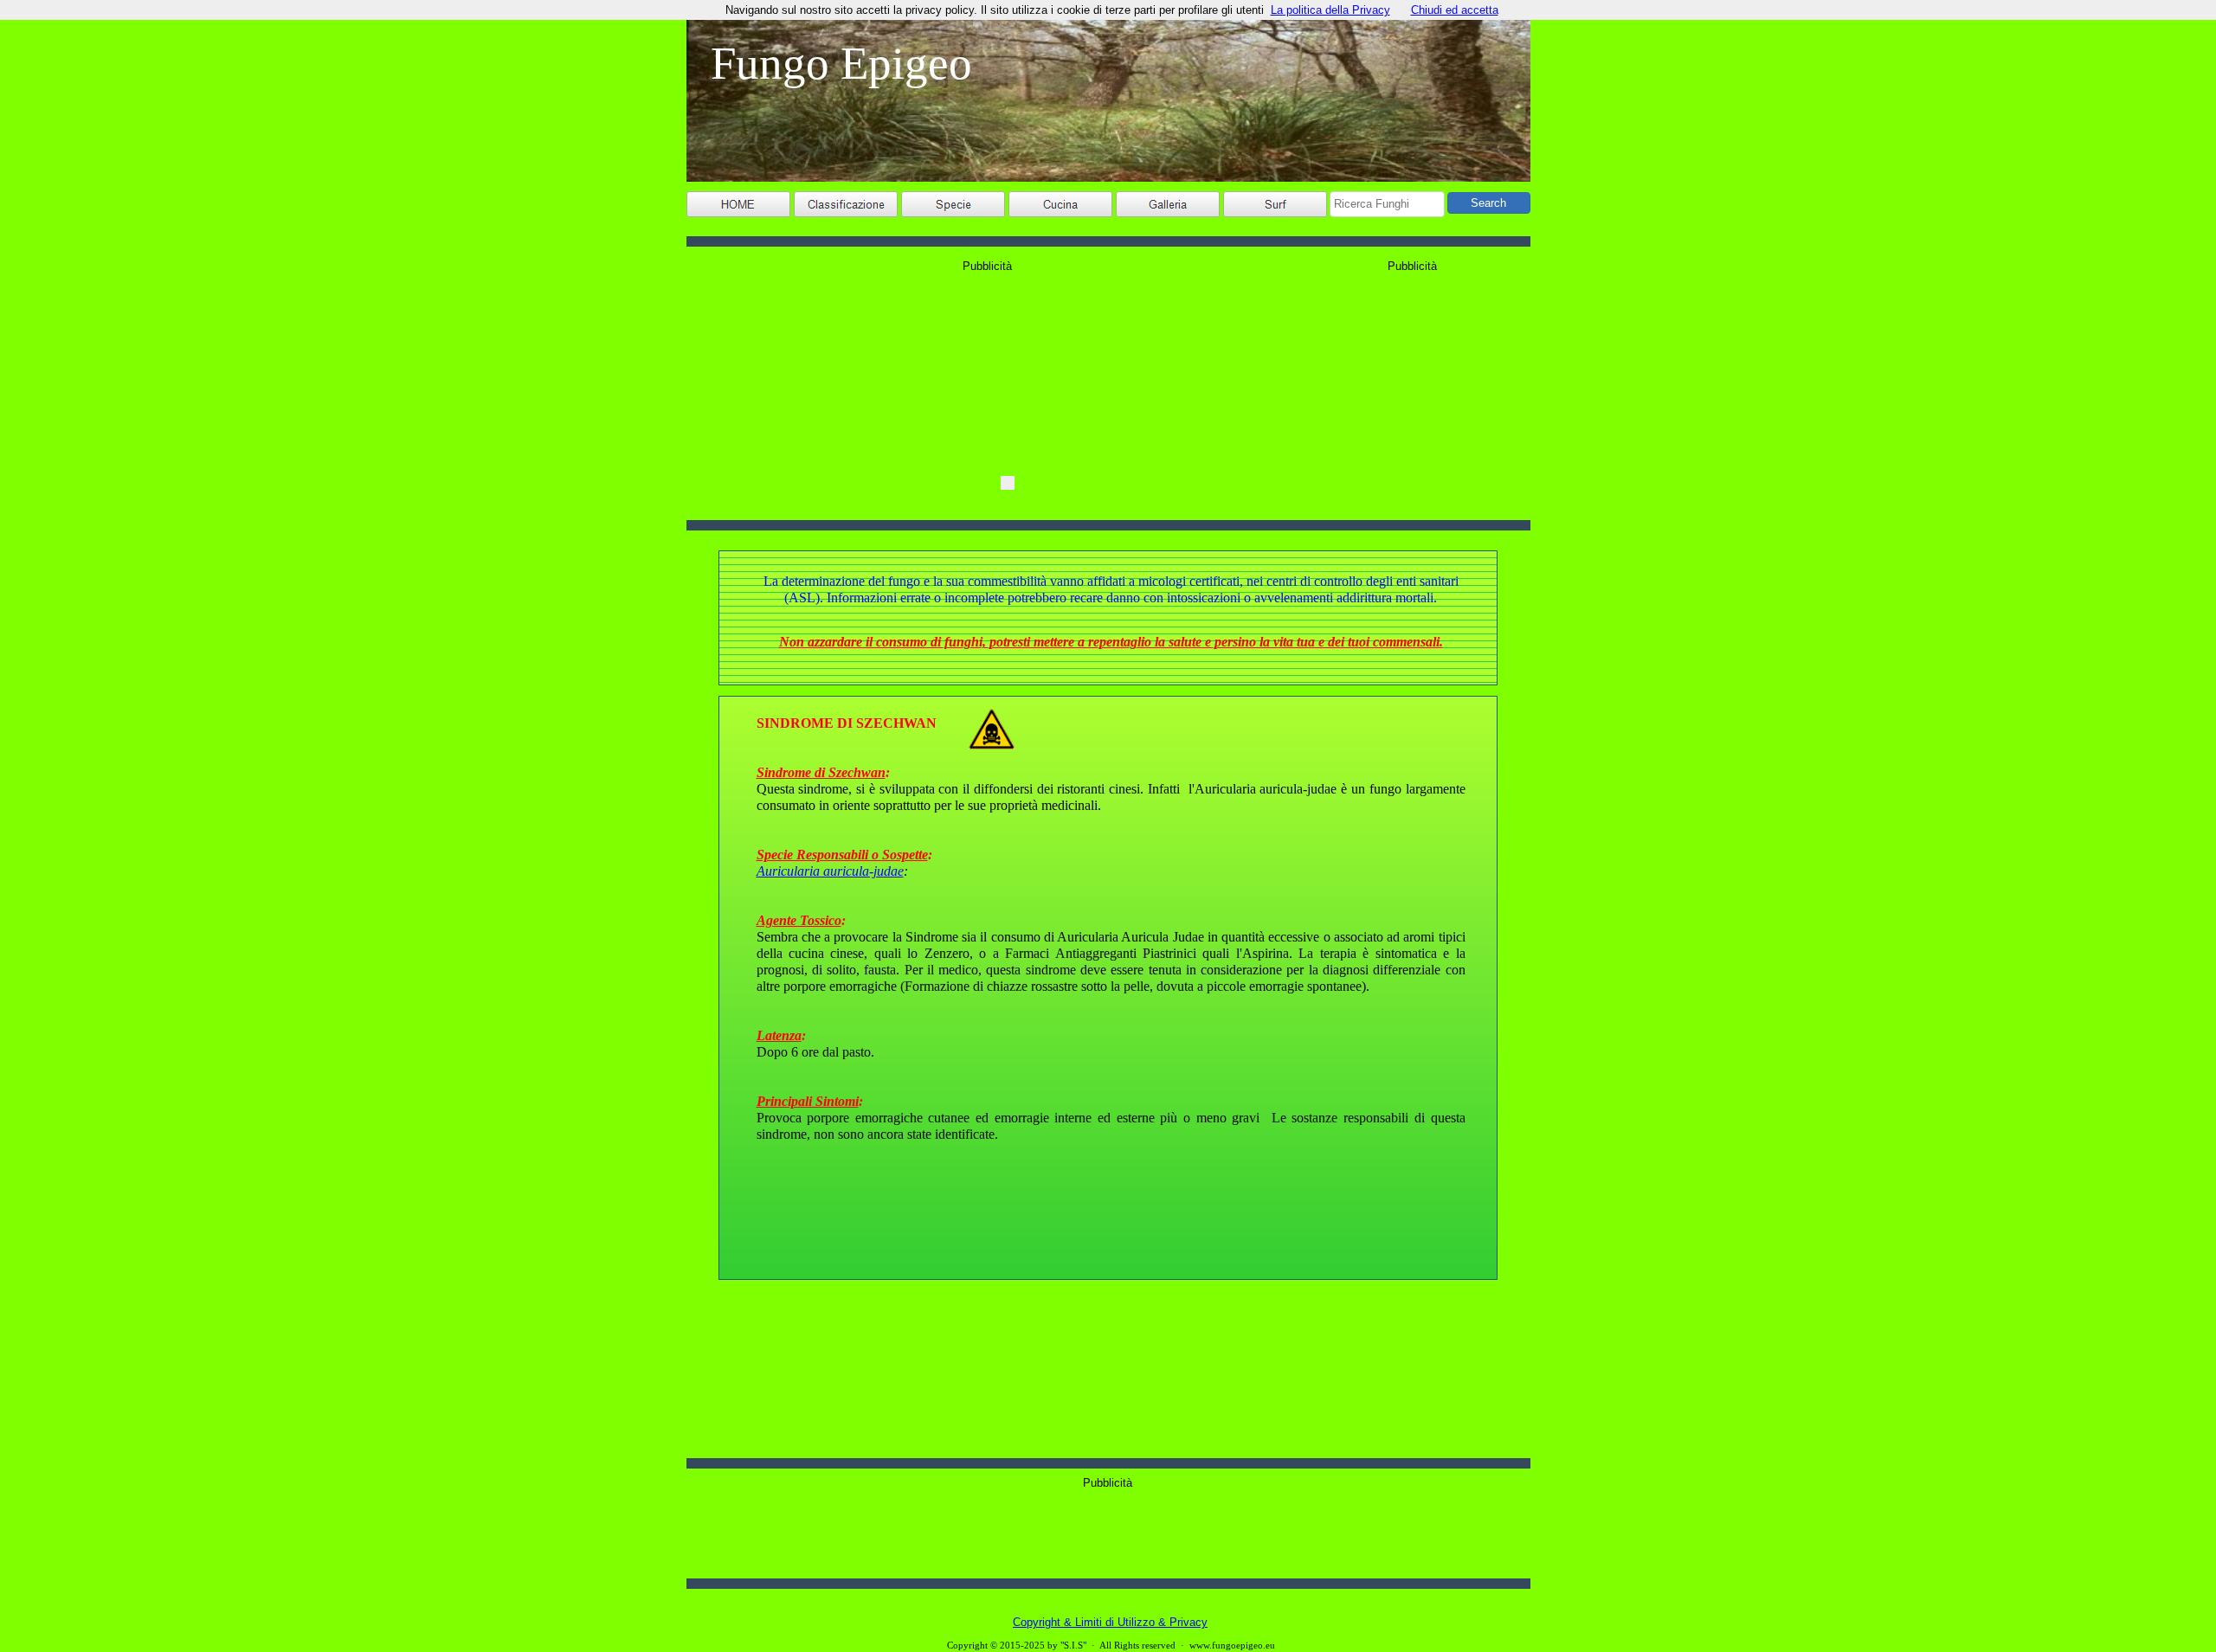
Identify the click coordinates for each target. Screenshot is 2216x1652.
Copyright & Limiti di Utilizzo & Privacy (1110, 1622)
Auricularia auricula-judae (830, 871)
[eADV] (1008, 483)
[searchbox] (1387, 204)
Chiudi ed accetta (1455, 10)
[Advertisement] (1108, 1529)
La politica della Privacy (1330, 10)
